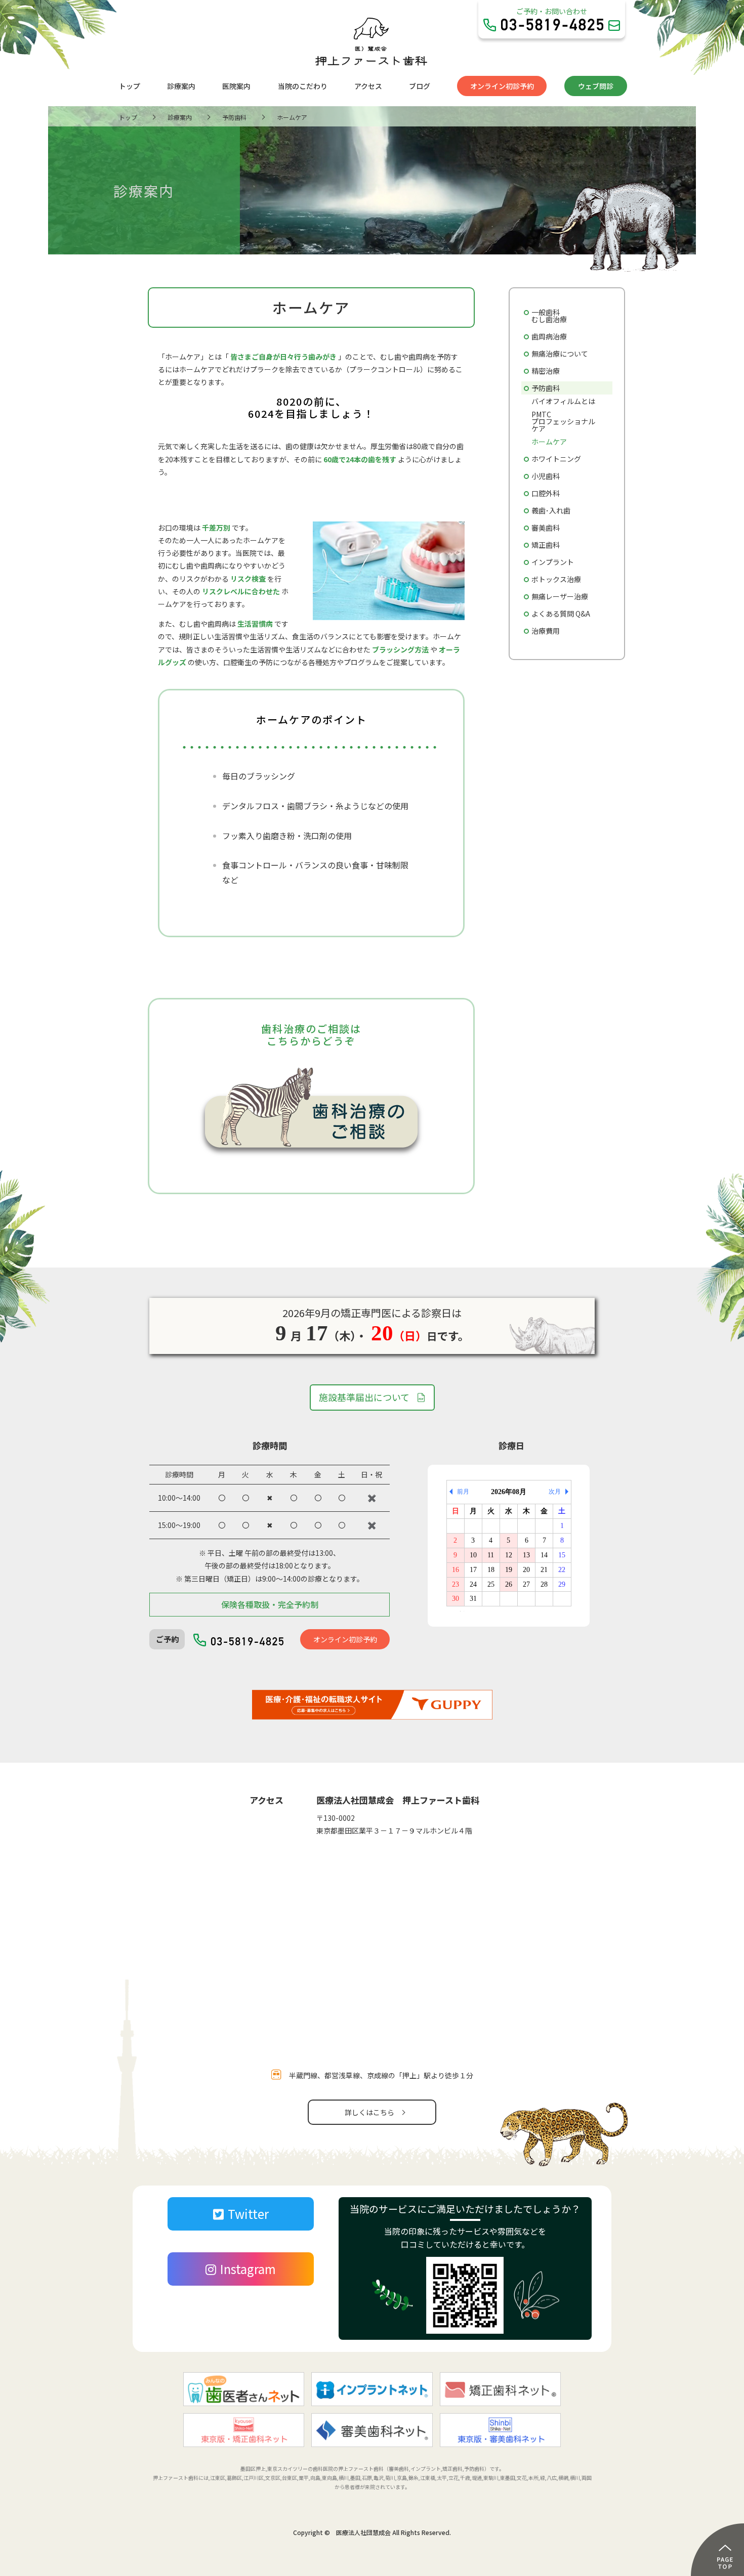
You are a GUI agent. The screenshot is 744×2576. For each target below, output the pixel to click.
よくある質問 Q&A (561, 614)
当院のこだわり (303, 86)
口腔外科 (546, 493)
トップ (130, 86)
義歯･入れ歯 (551, 510)
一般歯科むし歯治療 (549, 316)
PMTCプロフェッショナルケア (563, 421)
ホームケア (549, 442)
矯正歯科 (546, 545)
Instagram (248, 2269)
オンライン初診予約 (502, 86)
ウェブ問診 (596, 86)
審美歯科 (546, 528)
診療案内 (181, 86)
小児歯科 (546, 476)
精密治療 (546, 371)
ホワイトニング (556, 459)
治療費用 (546, 631)
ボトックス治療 (556, 579)
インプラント (553, 562)
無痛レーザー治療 (560, 596)
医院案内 (236, 86)
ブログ (420, 86)
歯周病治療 (549, 336)
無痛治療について (560, 354)
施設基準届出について (364, 1397)
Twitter (248, 2214)
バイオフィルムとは (563, 401)
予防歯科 (546, 388)
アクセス (368, 86)
